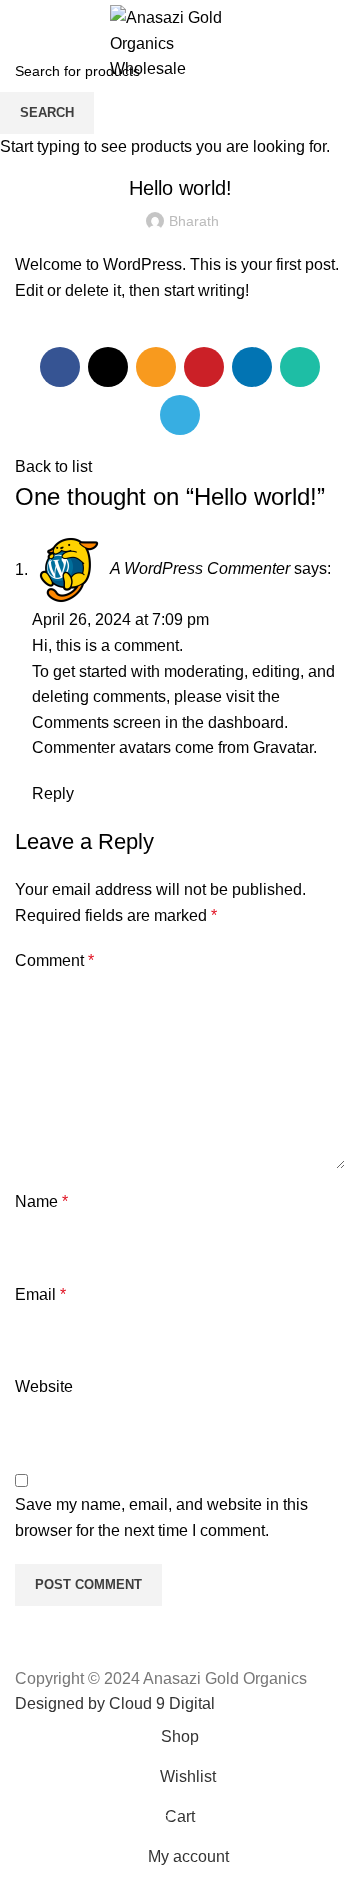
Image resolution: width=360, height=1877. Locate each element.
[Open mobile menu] (23, 43)
